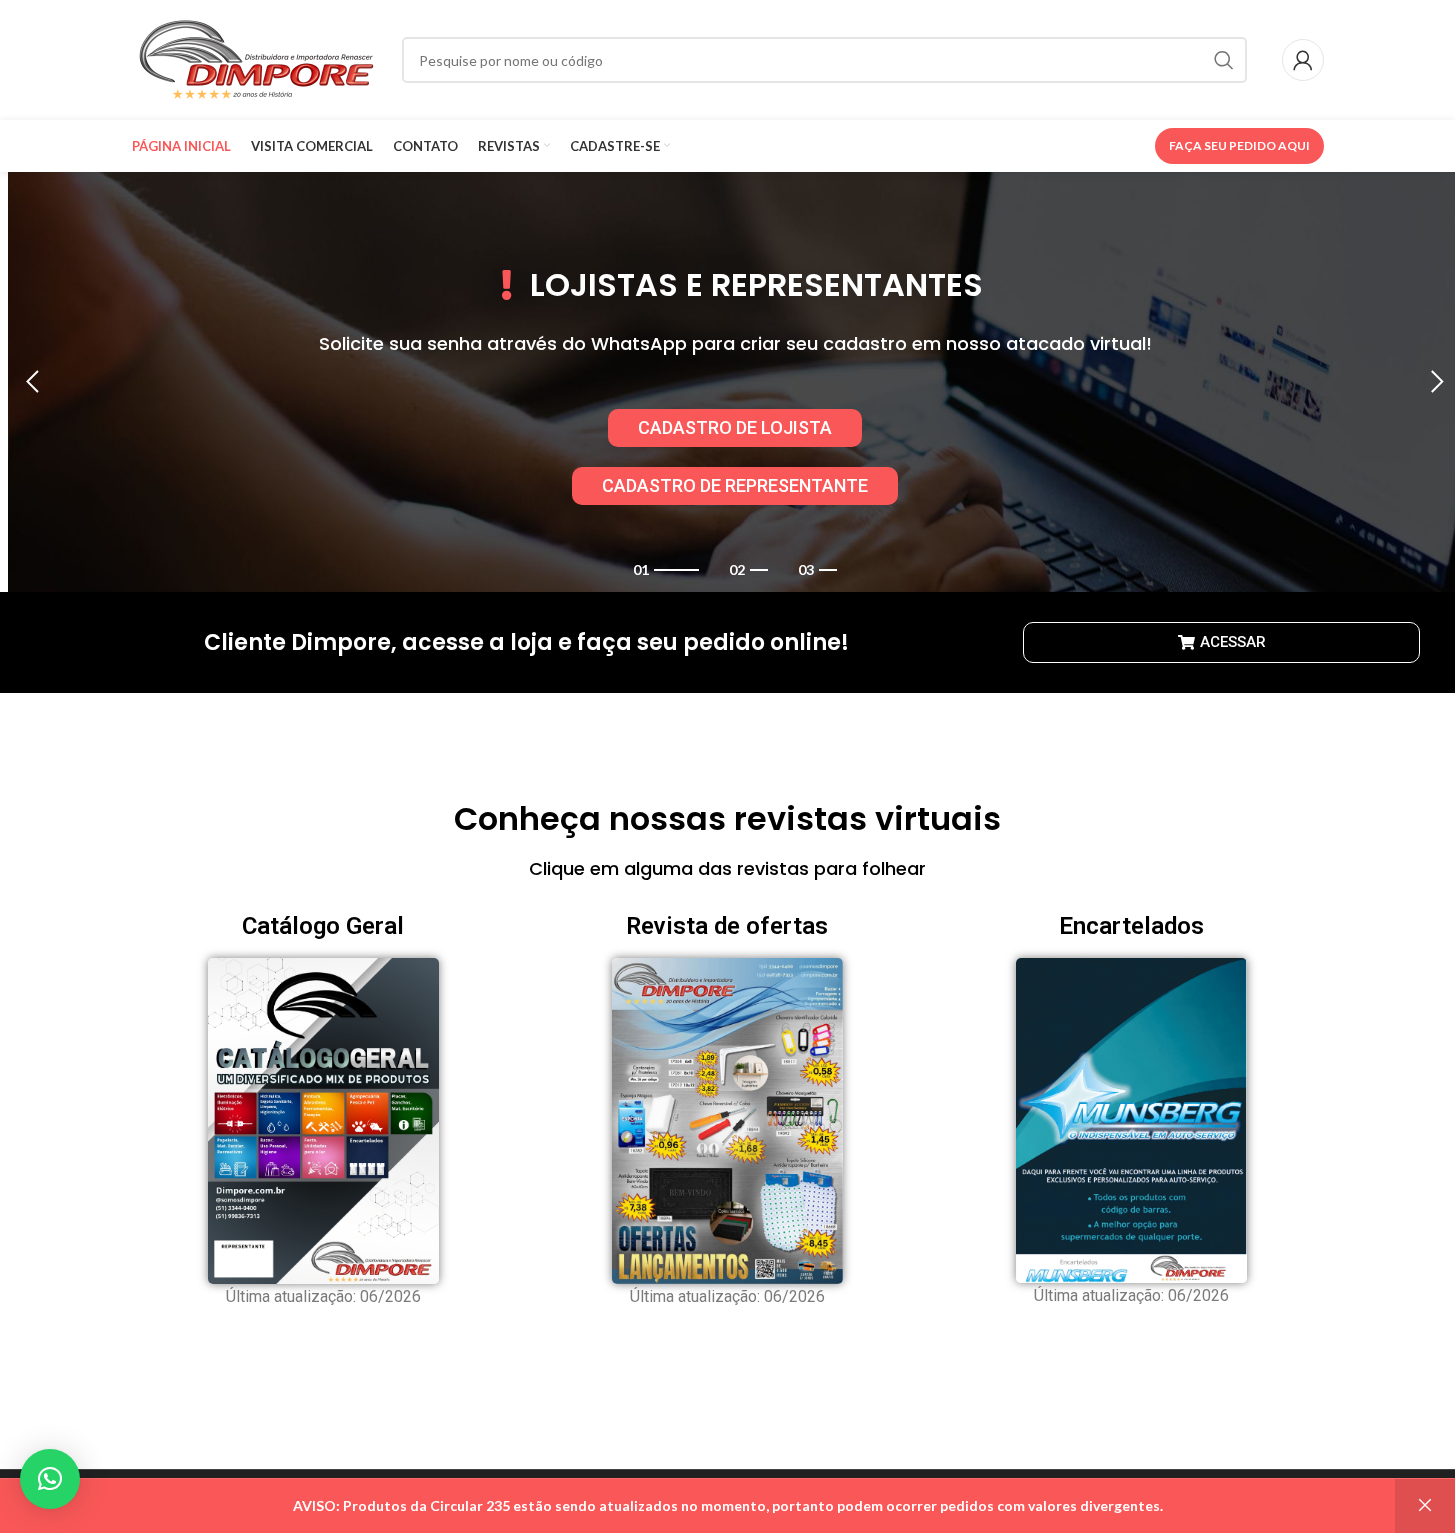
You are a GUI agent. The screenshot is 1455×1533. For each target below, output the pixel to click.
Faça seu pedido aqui (1239, 145)
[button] (33, 382)
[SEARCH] (1224, 60)
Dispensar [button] (1425, 1506)
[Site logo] (257, 58)
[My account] (1303, 60)
